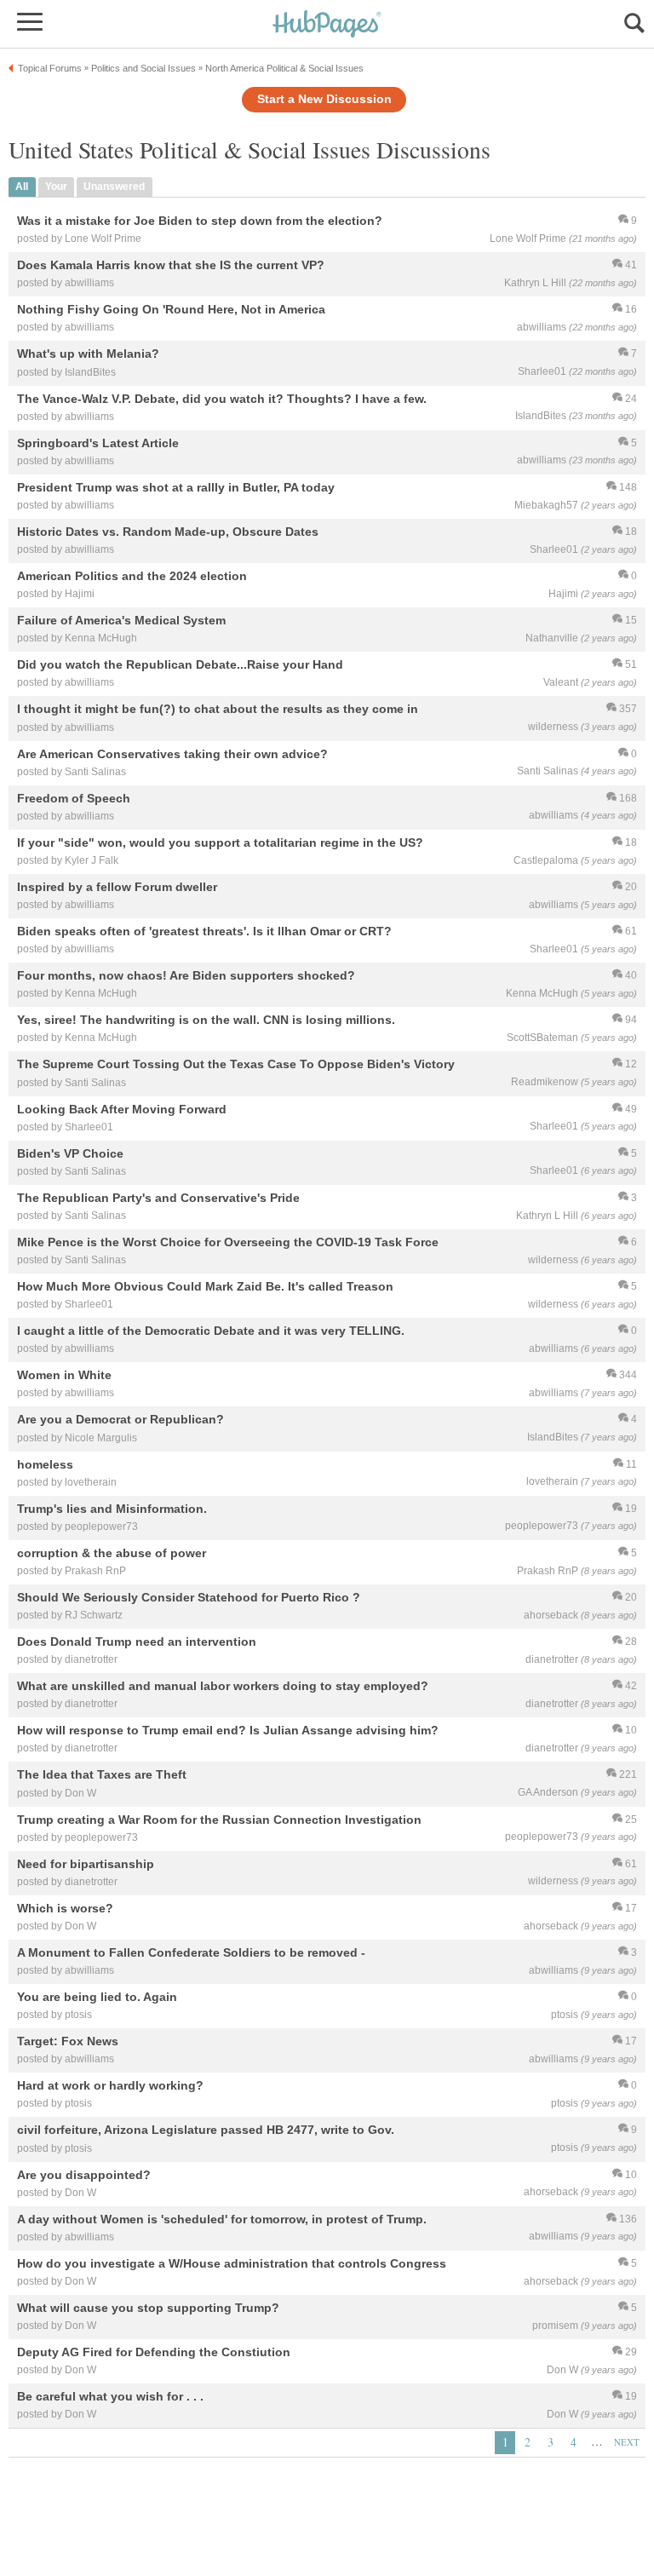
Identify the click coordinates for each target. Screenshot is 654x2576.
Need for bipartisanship (86, 1864)
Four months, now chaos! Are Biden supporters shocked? (186, 976)
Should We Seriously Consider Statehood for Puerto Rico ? (189, 1597)
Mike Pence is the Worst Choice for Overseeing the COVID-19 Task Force (228, 1242)
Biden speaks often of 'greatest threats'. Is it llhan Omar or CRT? (204, 931)
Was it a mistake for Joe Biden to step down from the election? (200, 221)
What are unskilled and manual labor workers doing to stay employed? (223, 1687)
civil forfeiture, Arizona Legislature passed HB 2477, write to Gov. (206, 2130)
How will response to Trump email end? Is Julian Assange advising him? (228, 1731)
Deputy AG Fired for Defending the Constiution (154, 2352)
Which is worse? (65, 1908)
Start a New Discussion (324, 99)
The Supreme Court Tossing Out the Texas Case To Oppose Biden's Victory (236, 1065)
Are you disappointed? (84, 2175)
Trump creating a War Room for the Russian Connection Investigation (219, 1820)
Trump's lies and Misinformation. (112, 1509)
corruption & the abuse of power (112, 1553)
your (56, 187)
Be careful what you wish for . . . (110, 2397)
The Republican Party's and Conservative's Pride (158, 1198)
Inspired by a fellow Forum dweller (117, 887)
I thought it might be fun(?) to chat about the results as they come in (218, 710)
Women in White (64, 1376)
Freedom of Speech (74, 798)
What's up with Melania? (88, 354)
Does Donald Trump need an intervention (137, 1642)
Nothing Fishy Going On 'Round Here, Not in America (171, 310)
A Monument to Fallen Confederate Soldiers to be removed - (191, 1952)
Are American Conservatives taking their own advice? (172, 754)
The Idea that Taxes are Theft (102, 1775)
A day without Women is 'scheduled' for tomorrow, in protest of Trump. (222, 2219)
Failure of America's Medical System (121, 621)
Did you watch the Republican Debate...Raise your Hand (180, 665)
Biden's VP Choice (70, 1153)
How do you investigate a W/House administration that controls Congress (232, 2263)
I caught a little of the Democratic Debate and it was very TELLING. (211, 1331)
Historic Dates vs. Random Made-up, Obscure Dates (168, 532)
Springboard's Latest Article (98, 443)
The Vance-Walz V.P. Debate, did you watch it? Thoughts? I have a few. (222, 399)
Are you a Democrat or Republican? (120, 1420)
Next (627, 2442)
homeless (45, 1464)
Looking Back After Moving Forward (122, 1109)
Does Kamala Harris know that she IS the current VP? (171, 266)
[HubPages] (327, 25)
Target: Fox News (68, 2042)
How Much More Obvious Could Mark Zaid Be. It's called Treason (205, 1286)
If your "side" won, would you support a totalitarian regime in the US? (220, 842)
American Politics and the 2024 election (132, 576)
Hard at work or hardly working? (110, 2086)
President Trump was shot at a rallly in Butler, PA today (176, 487)
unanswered (114, 187)
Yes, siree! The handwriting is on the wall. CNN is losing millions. (206, 1021)
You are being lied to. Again (97, 1997)
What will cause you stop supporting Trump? (148, 2308)
